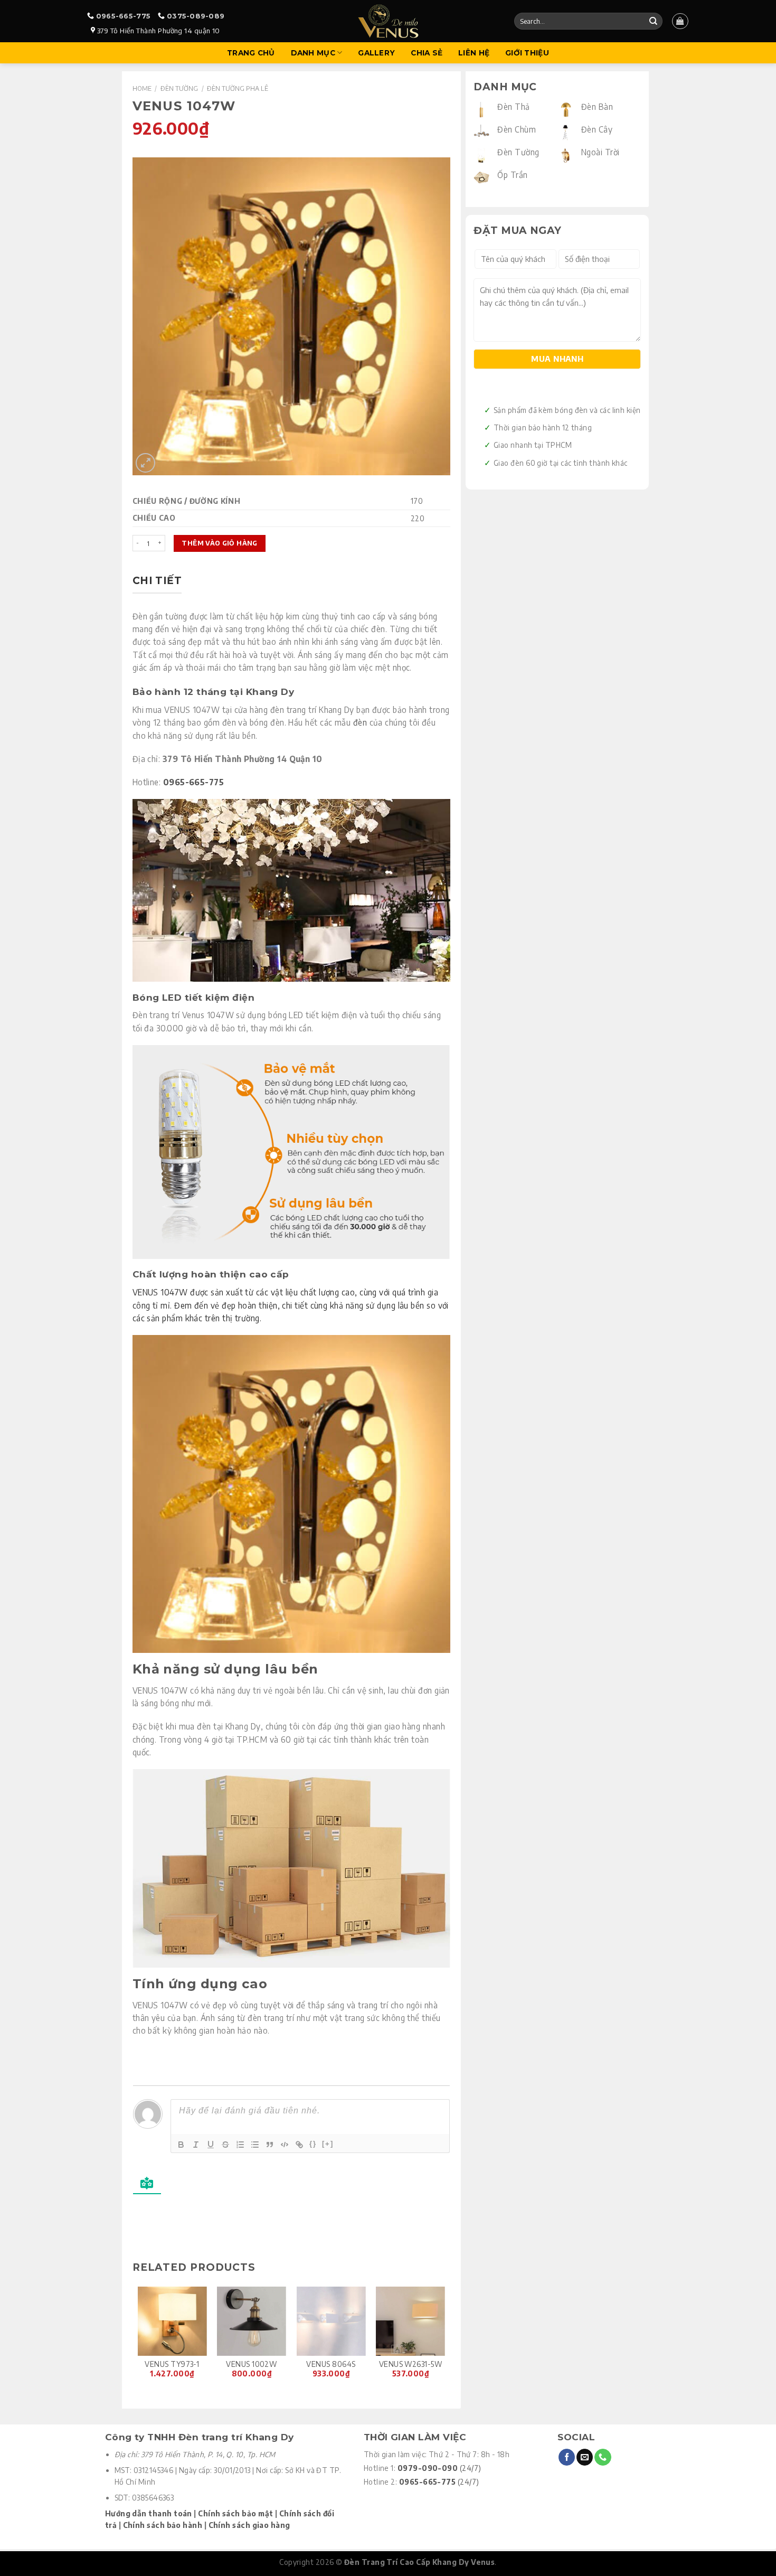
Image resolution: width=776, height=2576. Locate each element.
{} (313, 2144)
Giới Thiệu (527, 53)
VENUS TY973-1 (172, 2364)
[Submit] (653, 21)
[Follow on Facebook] (567, 2457)
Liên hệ (474, 53)
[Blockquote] (270, 2145)
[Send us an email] (585, 2457)
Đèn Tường (179, 88)
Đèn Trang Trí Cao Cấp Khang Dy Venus (419, 2562)
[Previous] (138, 2339)
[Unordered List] (255, 2145)
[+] (328, 2144)
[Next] (444, 2339)
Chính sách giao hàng (249, 2525)
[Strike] (225, 2145)
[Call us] (603, 2457)
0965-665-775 (123, 16)
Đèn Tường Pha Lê (238, 88)
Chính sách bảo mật (235, 2513)
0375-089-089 (196, 16)
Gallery (376, 53)
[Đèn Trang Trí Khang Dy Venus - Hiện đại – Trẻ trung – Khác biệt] (388, 21)
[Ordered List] (240, 2145)
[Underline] (211, 2145)
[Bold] (181, 2145)
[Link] (299, 2145)
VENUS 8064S (331, 2364)
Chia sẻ (427, 53)
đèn (360, 722)
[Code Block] (285, 2145)
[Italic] (196, 2145)
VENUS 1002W (251, 2364)
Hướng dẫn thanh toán (149, 2513)
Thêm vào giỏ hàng (219, 543)
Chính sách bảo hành (163, 2525)
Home (142, 88)
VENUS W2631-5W (410, 2364)
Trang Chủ (251, 53)
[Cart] (680, 21)
